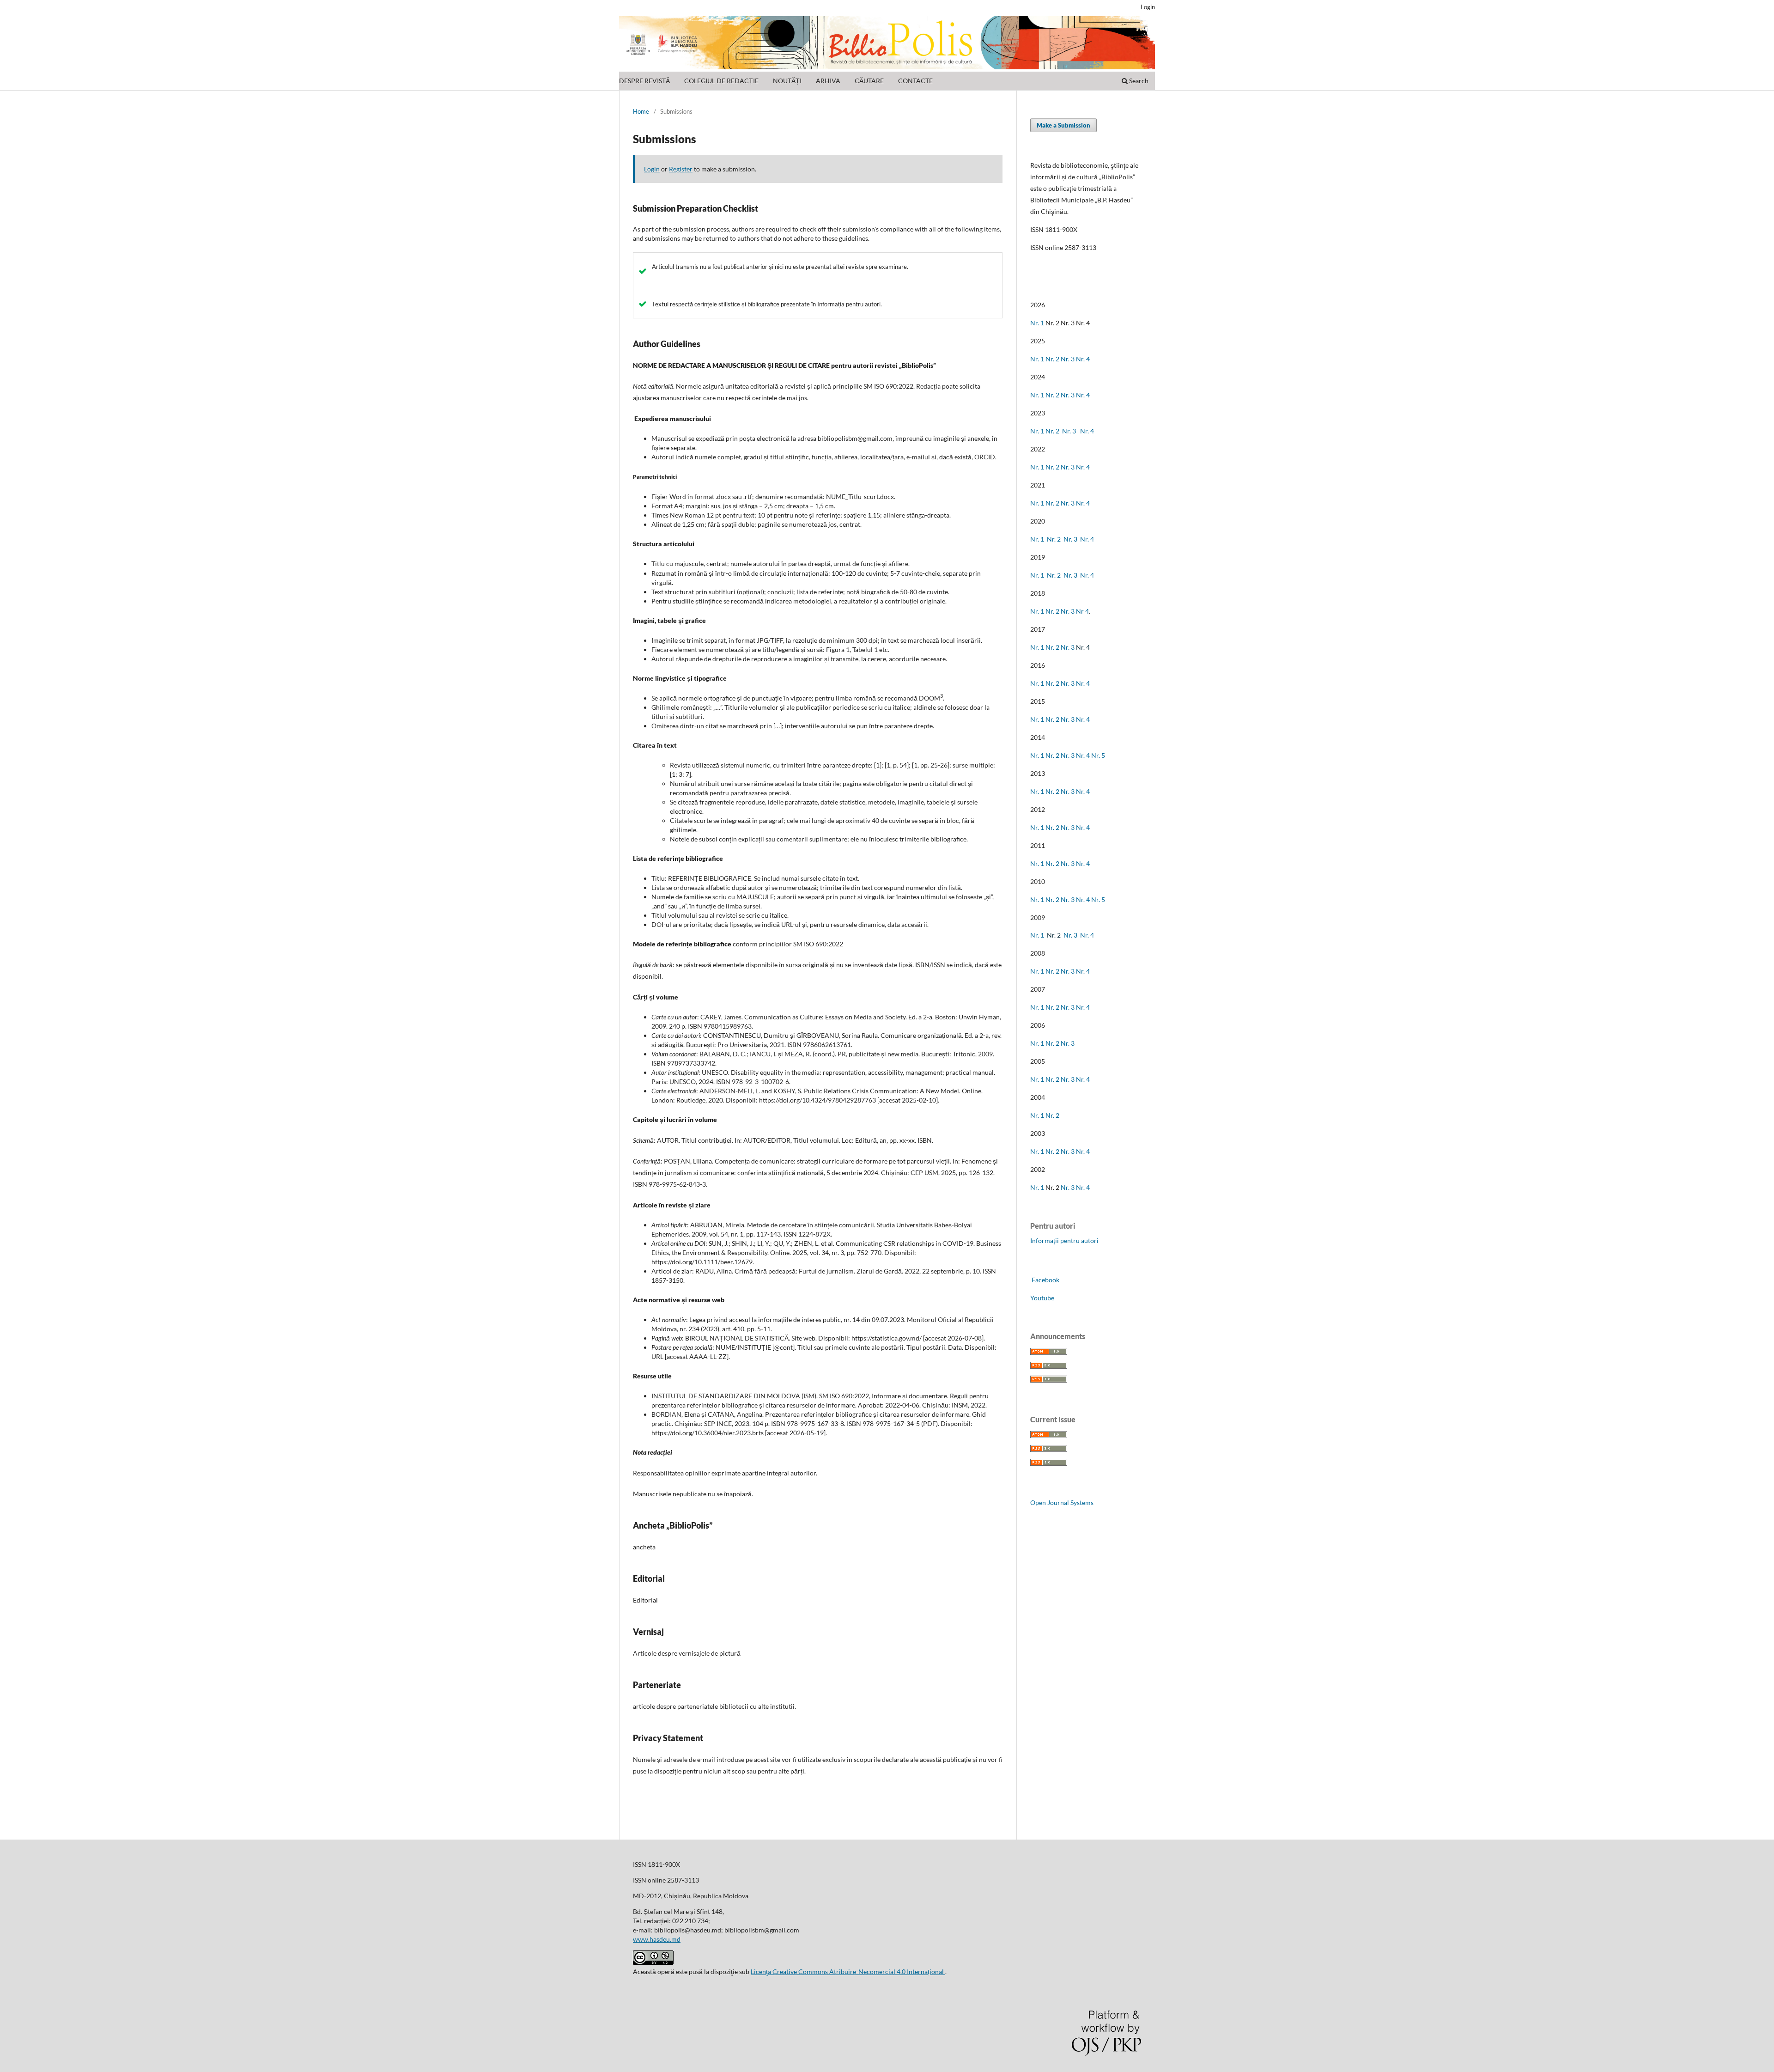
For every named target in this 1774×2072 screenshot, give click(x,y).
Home (641, 111)
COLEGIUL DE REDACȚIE (721, 81)
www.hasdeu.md (657, 1939)
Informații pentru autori (1064, 1240)
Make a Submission (1063, 125)
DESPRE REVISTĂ (644, 81)
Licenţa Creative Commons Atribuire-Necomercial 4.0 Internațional (848, 1971)
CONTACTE (915, 81)
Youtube (1042, 1298)
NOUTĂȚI (787, 81)
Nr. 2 (1053, 359)
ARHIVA (828, 81)
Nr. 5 (1098, 755)
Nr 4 (1082, 611)
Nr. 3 (1068, 359)
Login (1148, 7)
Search (1138, 81)
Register (681, 169)
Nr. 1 (1037, 323)
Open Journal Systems (1062, 1502)
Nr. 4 (1083, 359)
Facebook (1045, 1280)
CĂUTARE (869, 81)
